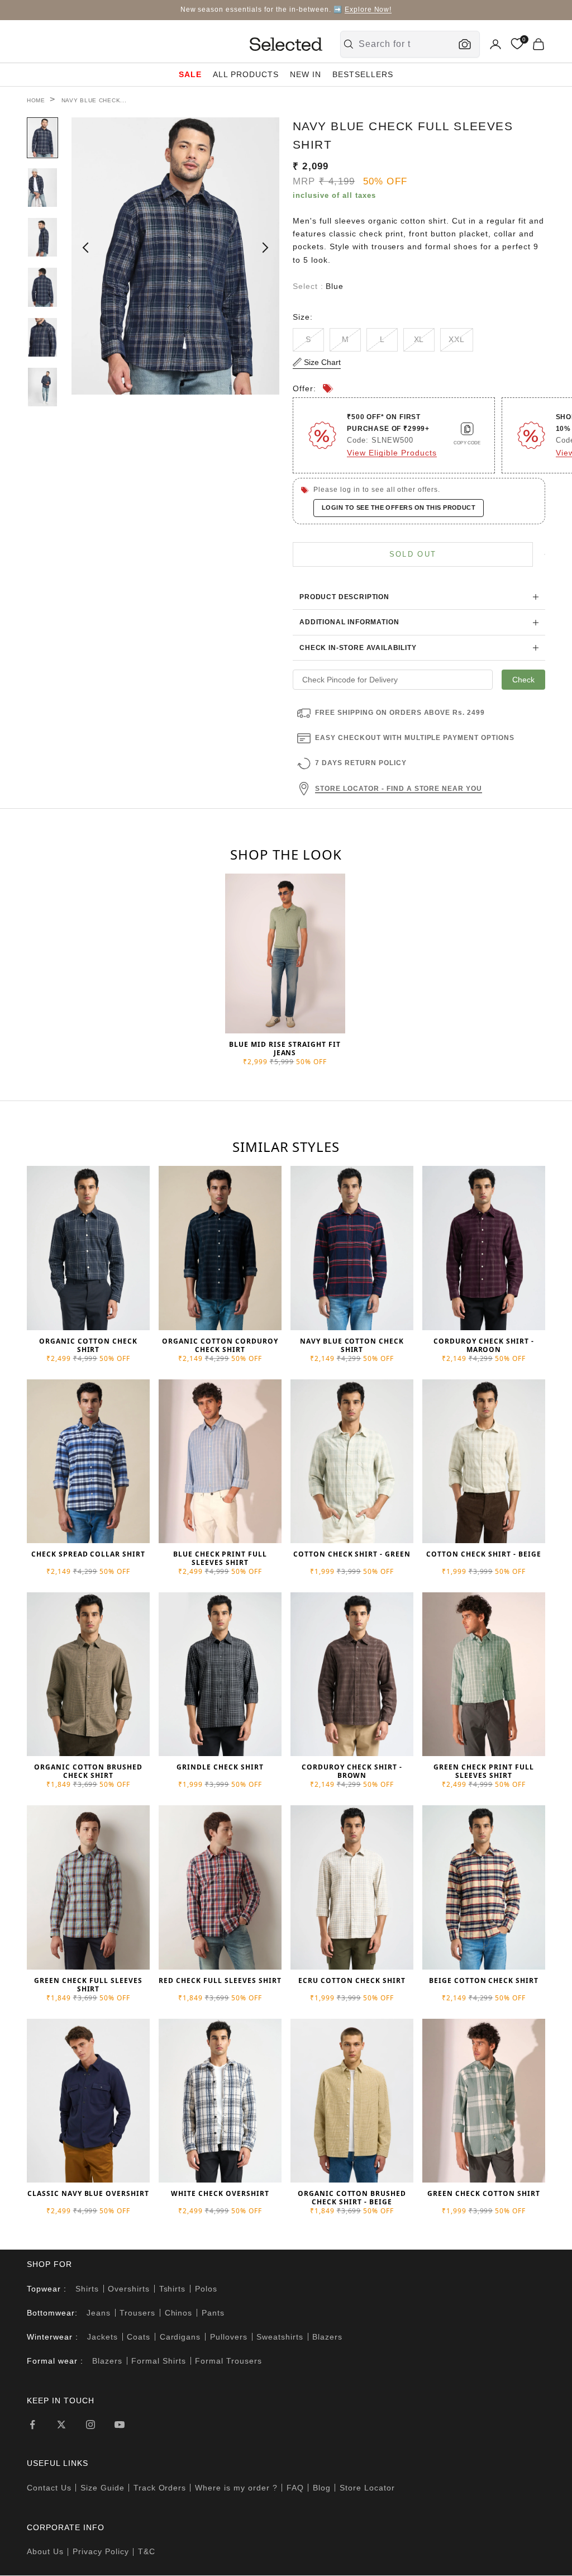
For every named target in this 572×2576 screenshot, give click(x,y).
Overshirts (129, 2289)
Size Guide (103, 2488)
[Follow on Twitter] (61, 2425)
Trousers (137, 2313)
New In (306, 74)
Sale (190, 74)
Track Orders (160, 2488)
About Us (45, 2551)
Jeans (99, 2313)
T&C (147, 2551)
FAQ (295, 2488)
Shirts (87, 2289)
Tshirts (173, 2289)
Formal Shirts (159, 2361)
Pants (213, 2313)
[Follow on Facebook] (32, 2425)
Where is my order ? (236, 2488)
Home (36, 100)
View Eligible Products (392, 453)
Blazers (327, 2337)
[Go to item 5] (42, 337)
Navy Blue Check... (94, 100)
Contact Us (49, 2488)
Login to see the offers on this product (399, 507)
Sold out (413, 554)
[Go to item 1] (42, 138)
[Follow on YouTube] (120, 2425)
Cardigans (180, 2337)
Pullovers (229, 2337)
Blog (322, 2488)
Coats (139, 2337)
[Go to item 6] (42, 387)
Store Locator (367, 2488)
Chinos (179, 2313)
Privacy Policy (101, 2551)
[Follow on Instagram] (90, 2425)
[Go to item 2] (42, 188)
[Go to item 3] (42, 237)
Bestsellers (363, 74)
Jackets (103, 2337)
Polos (206, 2289)
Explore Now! (368, 10)
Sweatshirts (280, 2337)
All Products (246, 74)
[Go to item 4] (42, 287)
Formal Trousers (228, 2361)
